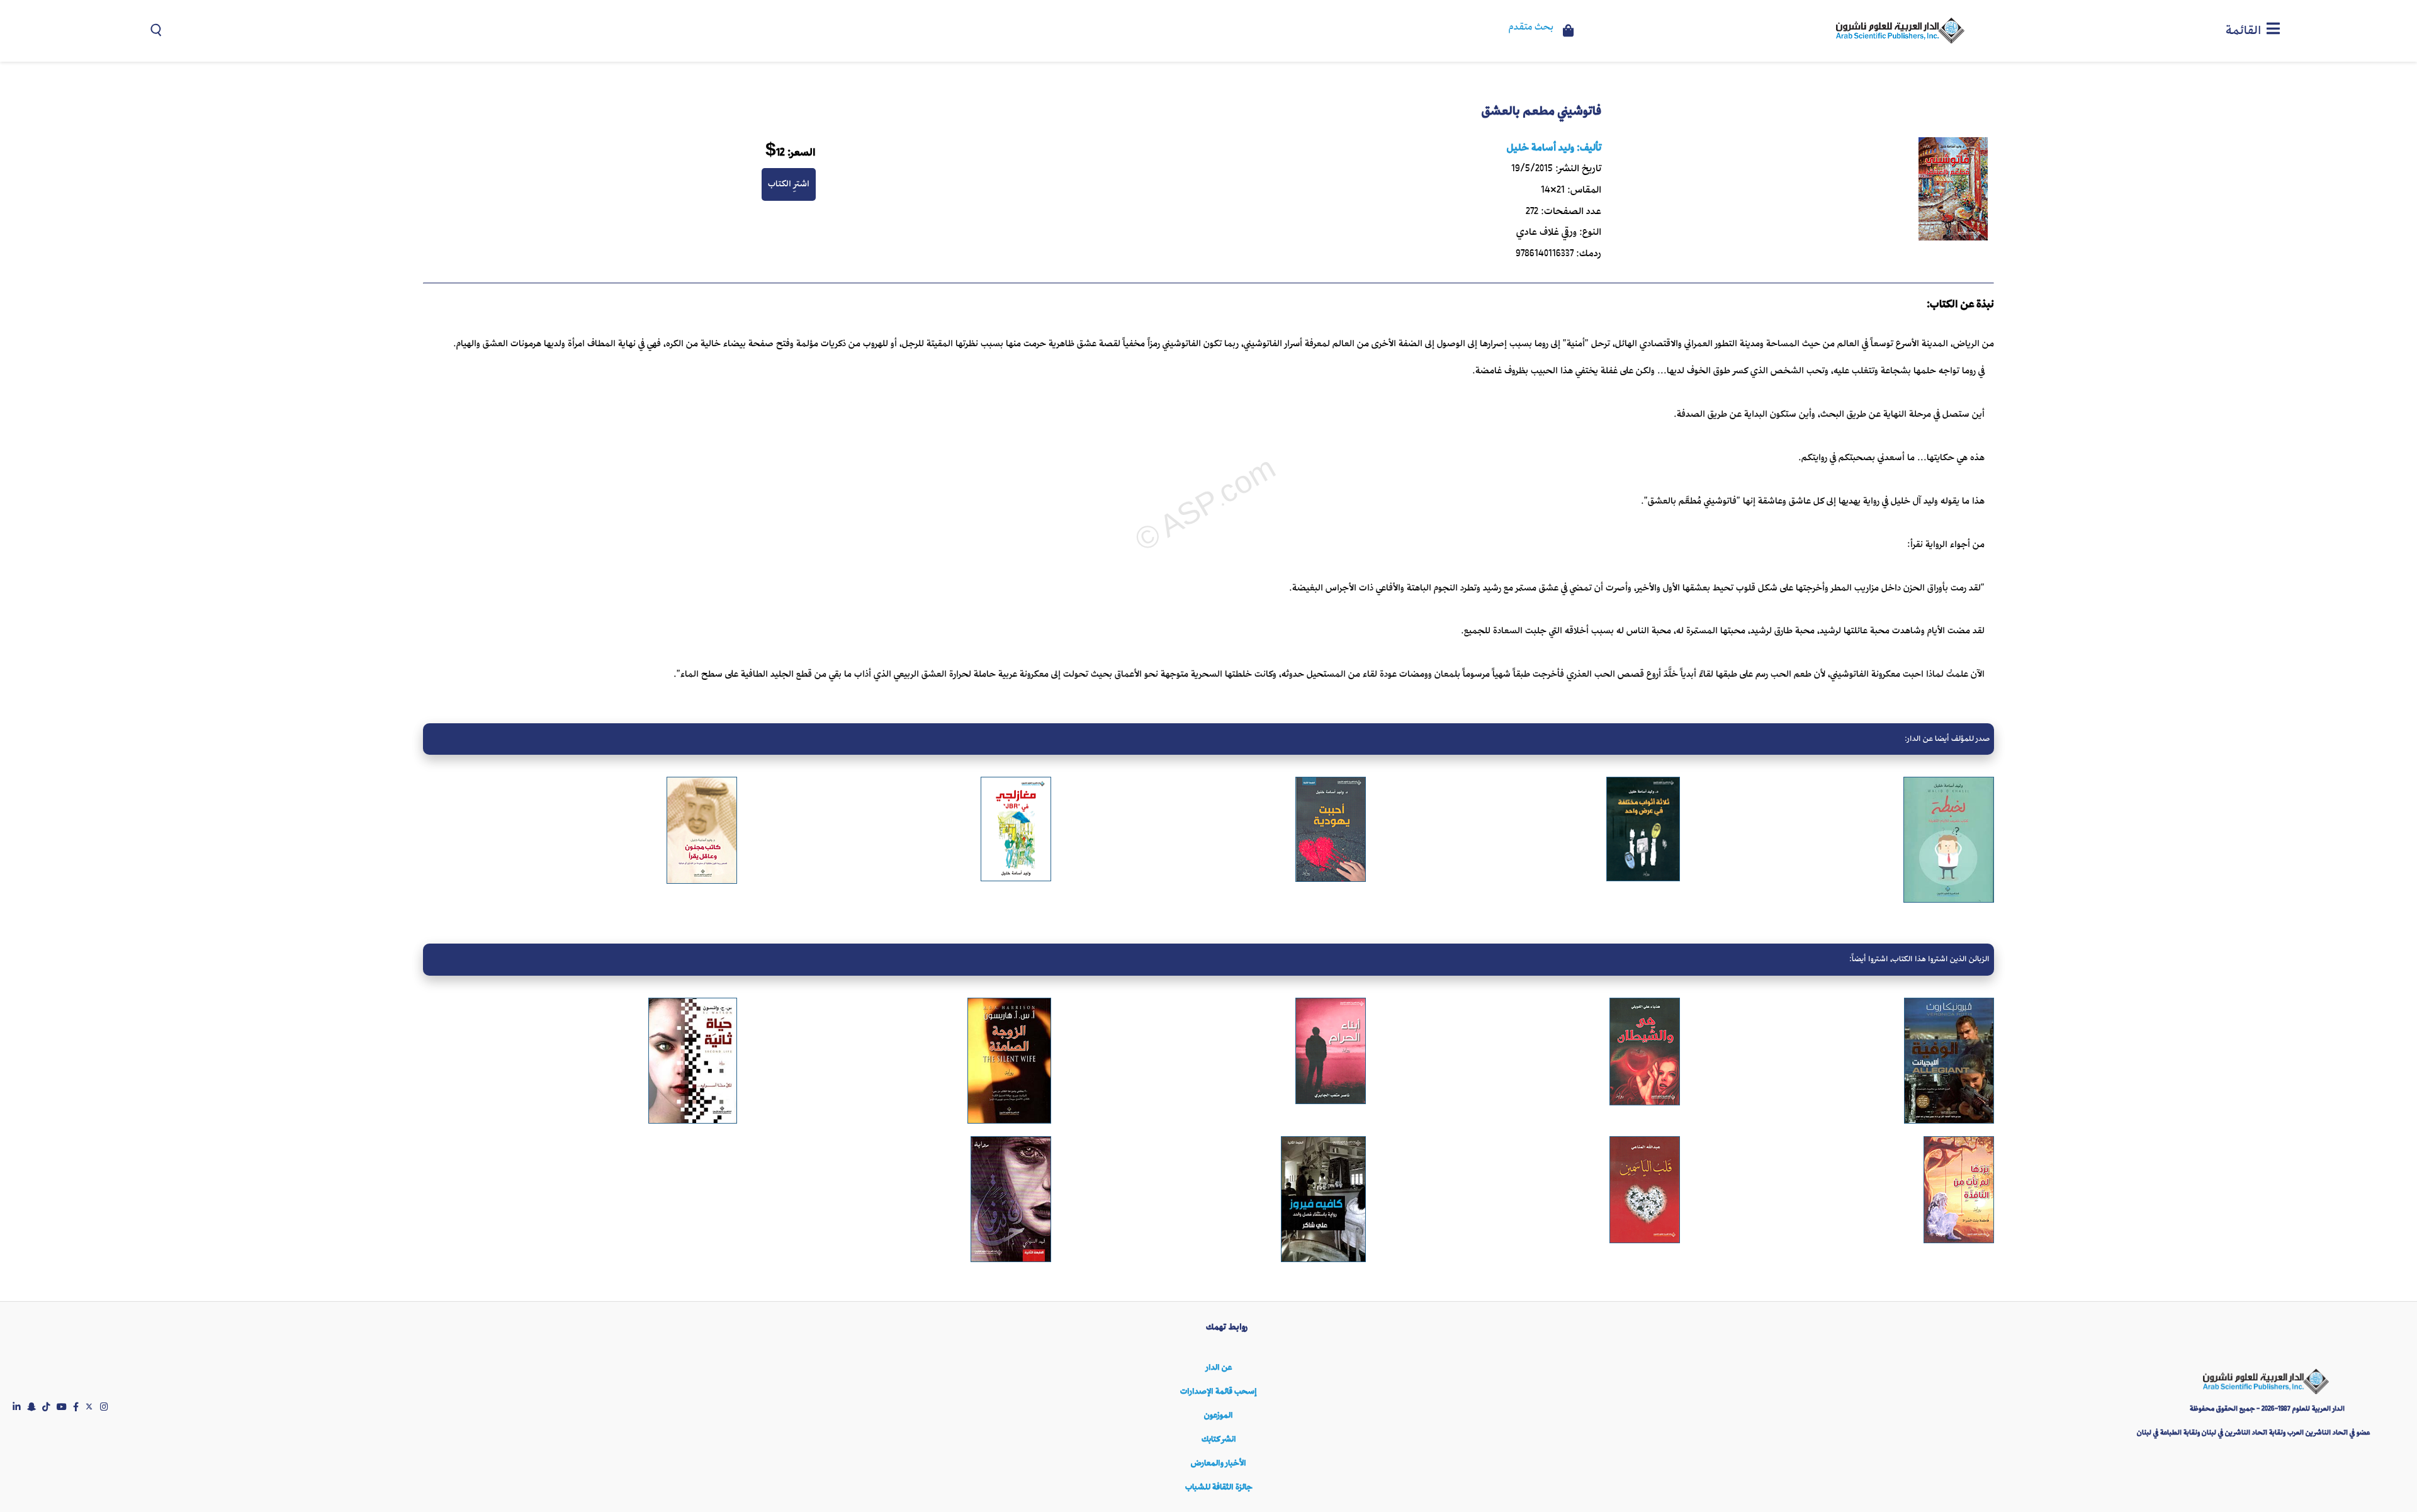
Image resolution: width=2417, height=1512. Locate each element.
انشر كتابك (1219, 1439)
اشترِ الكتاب (789, 184)
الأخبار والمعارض (1219, 1463)
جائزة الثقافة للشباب (1219, 1487)
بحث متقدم (1531, 28)
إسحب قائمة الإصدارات (1219, 1391)
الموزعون (1219, 1415)
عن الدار (1219, 1368)
